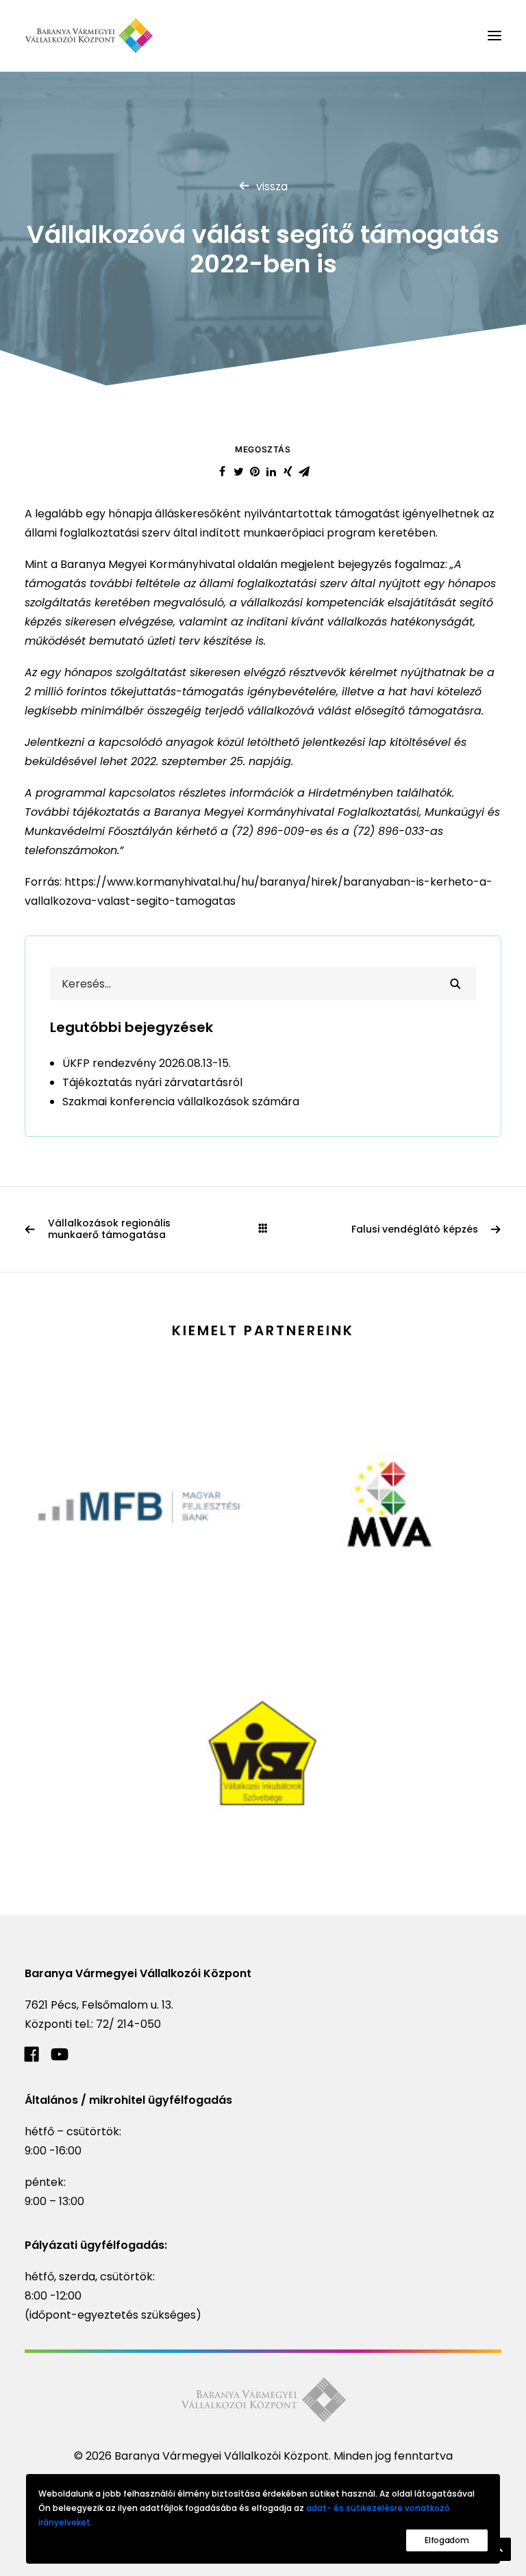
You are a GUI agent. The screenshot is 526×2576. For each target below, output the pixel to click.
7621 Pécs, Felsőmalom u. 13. (99, 2005)
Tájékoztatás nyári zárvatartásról (152, 1082)
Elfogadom (447, 2540)
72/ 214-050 (128, 2024)
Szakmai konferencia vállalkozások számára (181, 1102)
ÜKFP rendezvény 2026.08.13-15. (147, 1063)
